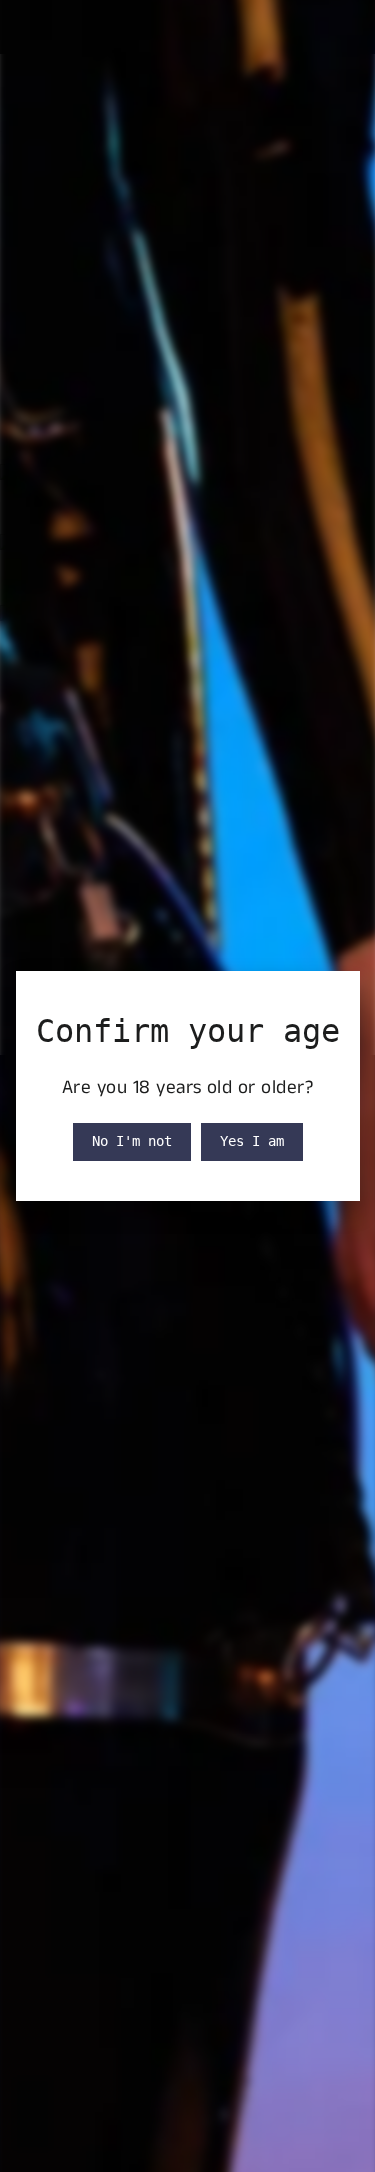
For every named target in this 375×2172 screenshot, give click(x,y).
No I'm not (132, 1141)
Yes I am (252, 1141)
